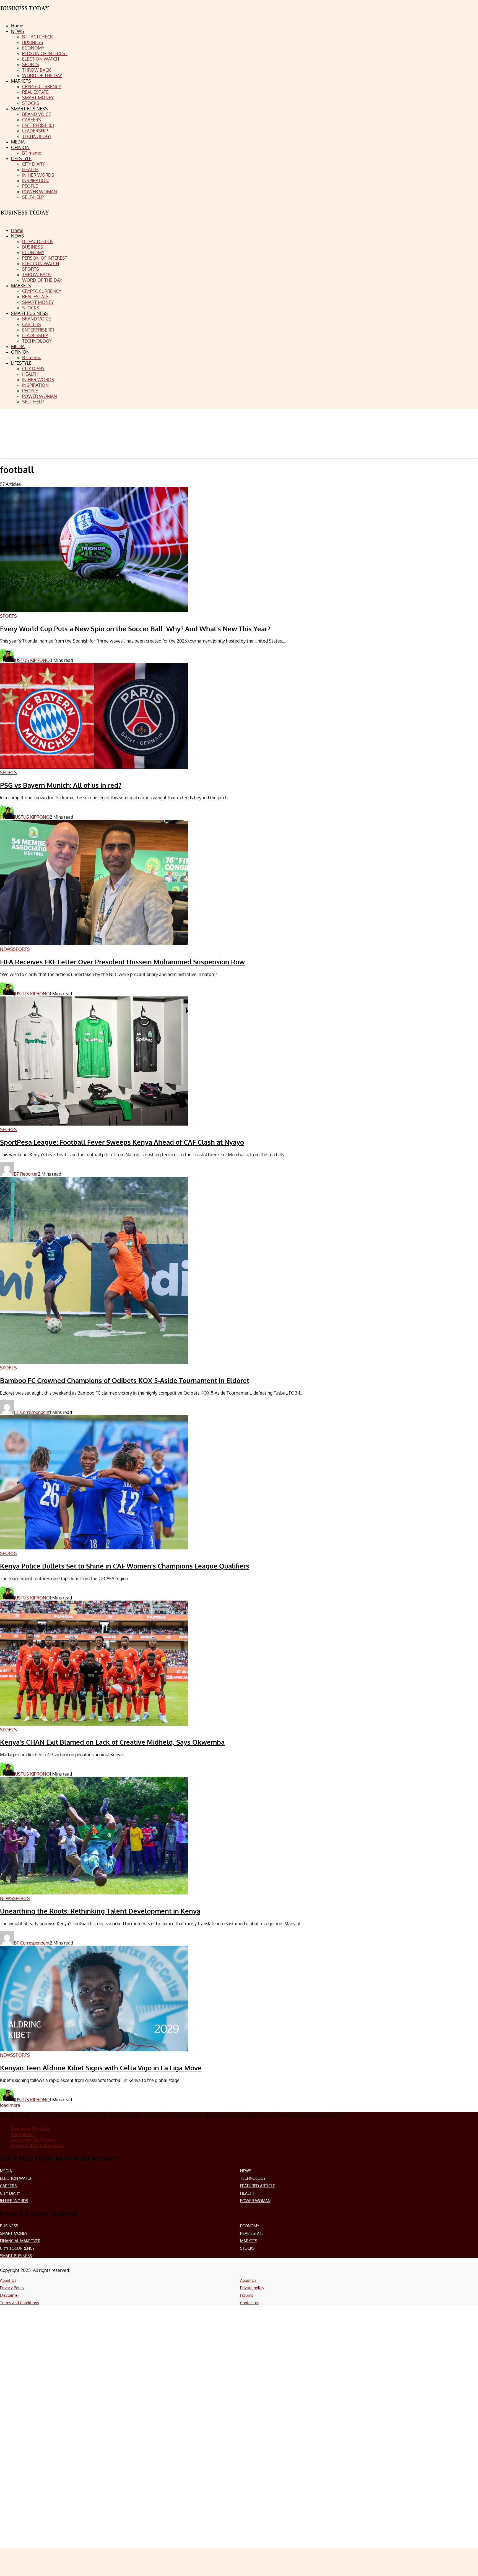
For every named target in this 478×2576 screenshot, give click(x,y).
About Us (8, 2280)
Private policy (252, 2288)
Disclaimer (10, 2295)
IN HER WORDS (14, 2201)
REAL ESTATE (252, 2233)
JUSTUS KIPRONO (32, 660)
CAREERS (8, 2186)
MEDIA (6, 2171)
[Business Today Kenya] (25, 217)
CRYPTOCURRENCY (17, 2248)
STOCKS (247, 2248)
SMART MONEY (14, 2233)
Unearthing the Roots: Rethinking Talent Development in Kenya (100, 1911)
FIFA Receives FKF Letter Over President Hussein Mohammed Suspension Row (122, 962)
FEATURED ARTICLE (258, 2186)
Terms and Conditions (20, 2303)
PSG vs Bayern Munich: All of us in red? (61, 785)
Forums (247, 2295)
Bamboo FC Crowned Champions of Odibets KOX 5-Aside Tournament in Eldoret (125, 1380)
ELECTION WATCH (16, 2178)
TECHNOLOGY (253, 2178)
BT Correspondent (32, 1412)
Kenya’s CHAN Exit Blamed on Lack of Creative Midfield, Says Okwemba (112, 1742)
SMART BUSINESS (16, 2256)
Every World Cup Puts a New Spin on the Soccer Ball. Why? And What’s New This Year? (135, 629)
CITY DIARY (10, 2193)
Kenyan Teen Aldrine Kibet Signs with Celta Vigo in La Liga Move (101, 2068)
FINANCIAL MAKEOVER (20, 2241)
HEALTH (247, 2193)
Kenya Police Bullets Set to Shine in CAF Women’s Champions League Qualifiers (125, 1566)
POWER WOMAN (255, 2201)
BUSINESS (9, 2226)
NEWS (246, 2171)
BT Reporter (26, 1174)
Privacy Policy (12, 2288)
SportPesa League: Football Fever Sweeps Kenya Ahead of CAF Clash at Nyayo (122, 1142)
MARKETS (249, 2241)
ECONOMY (250, 2226)
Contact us (250, 2303)
